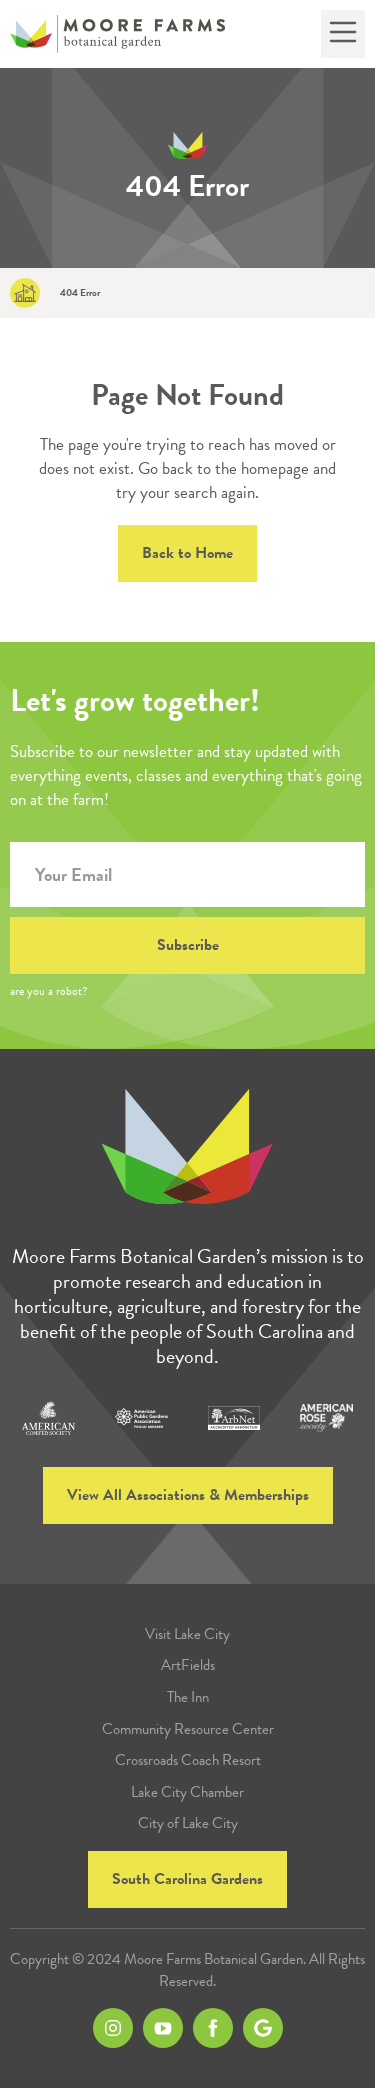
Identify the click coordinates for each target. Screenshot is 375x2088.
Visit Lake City (187, 1634)
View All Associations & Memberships (188, 1495)
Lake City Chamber (187, 1792)
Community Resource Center (188, 1729)
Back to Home (187, 553)
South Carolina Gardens (187, 1879)
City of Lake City (188, 1823)
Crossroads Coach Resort (188, 1760)
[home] (117, 34)
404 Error (80, 293)
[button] (343, 34)
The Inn (188, 1697)
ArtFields (188, 1665)
